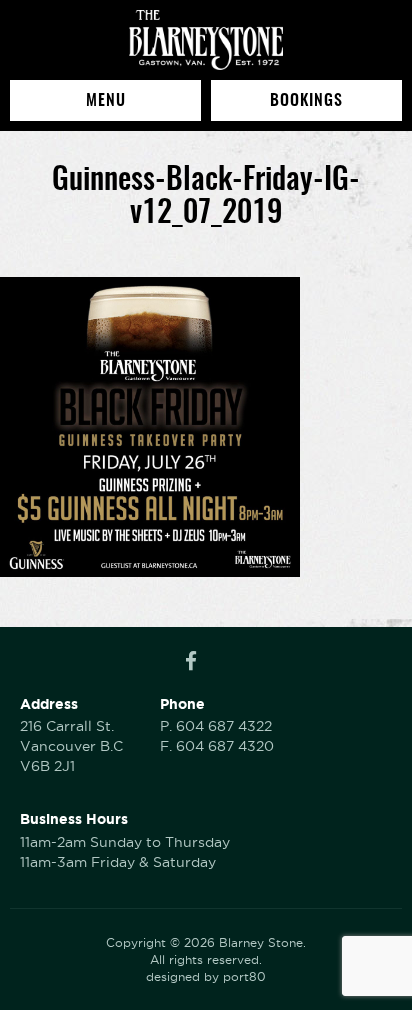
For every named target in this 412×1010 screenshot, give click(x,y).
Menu (106, 99)
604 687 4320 (225, 746)
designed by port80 (206, 976)
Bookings (306, 99)
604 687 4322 (224, 726)
